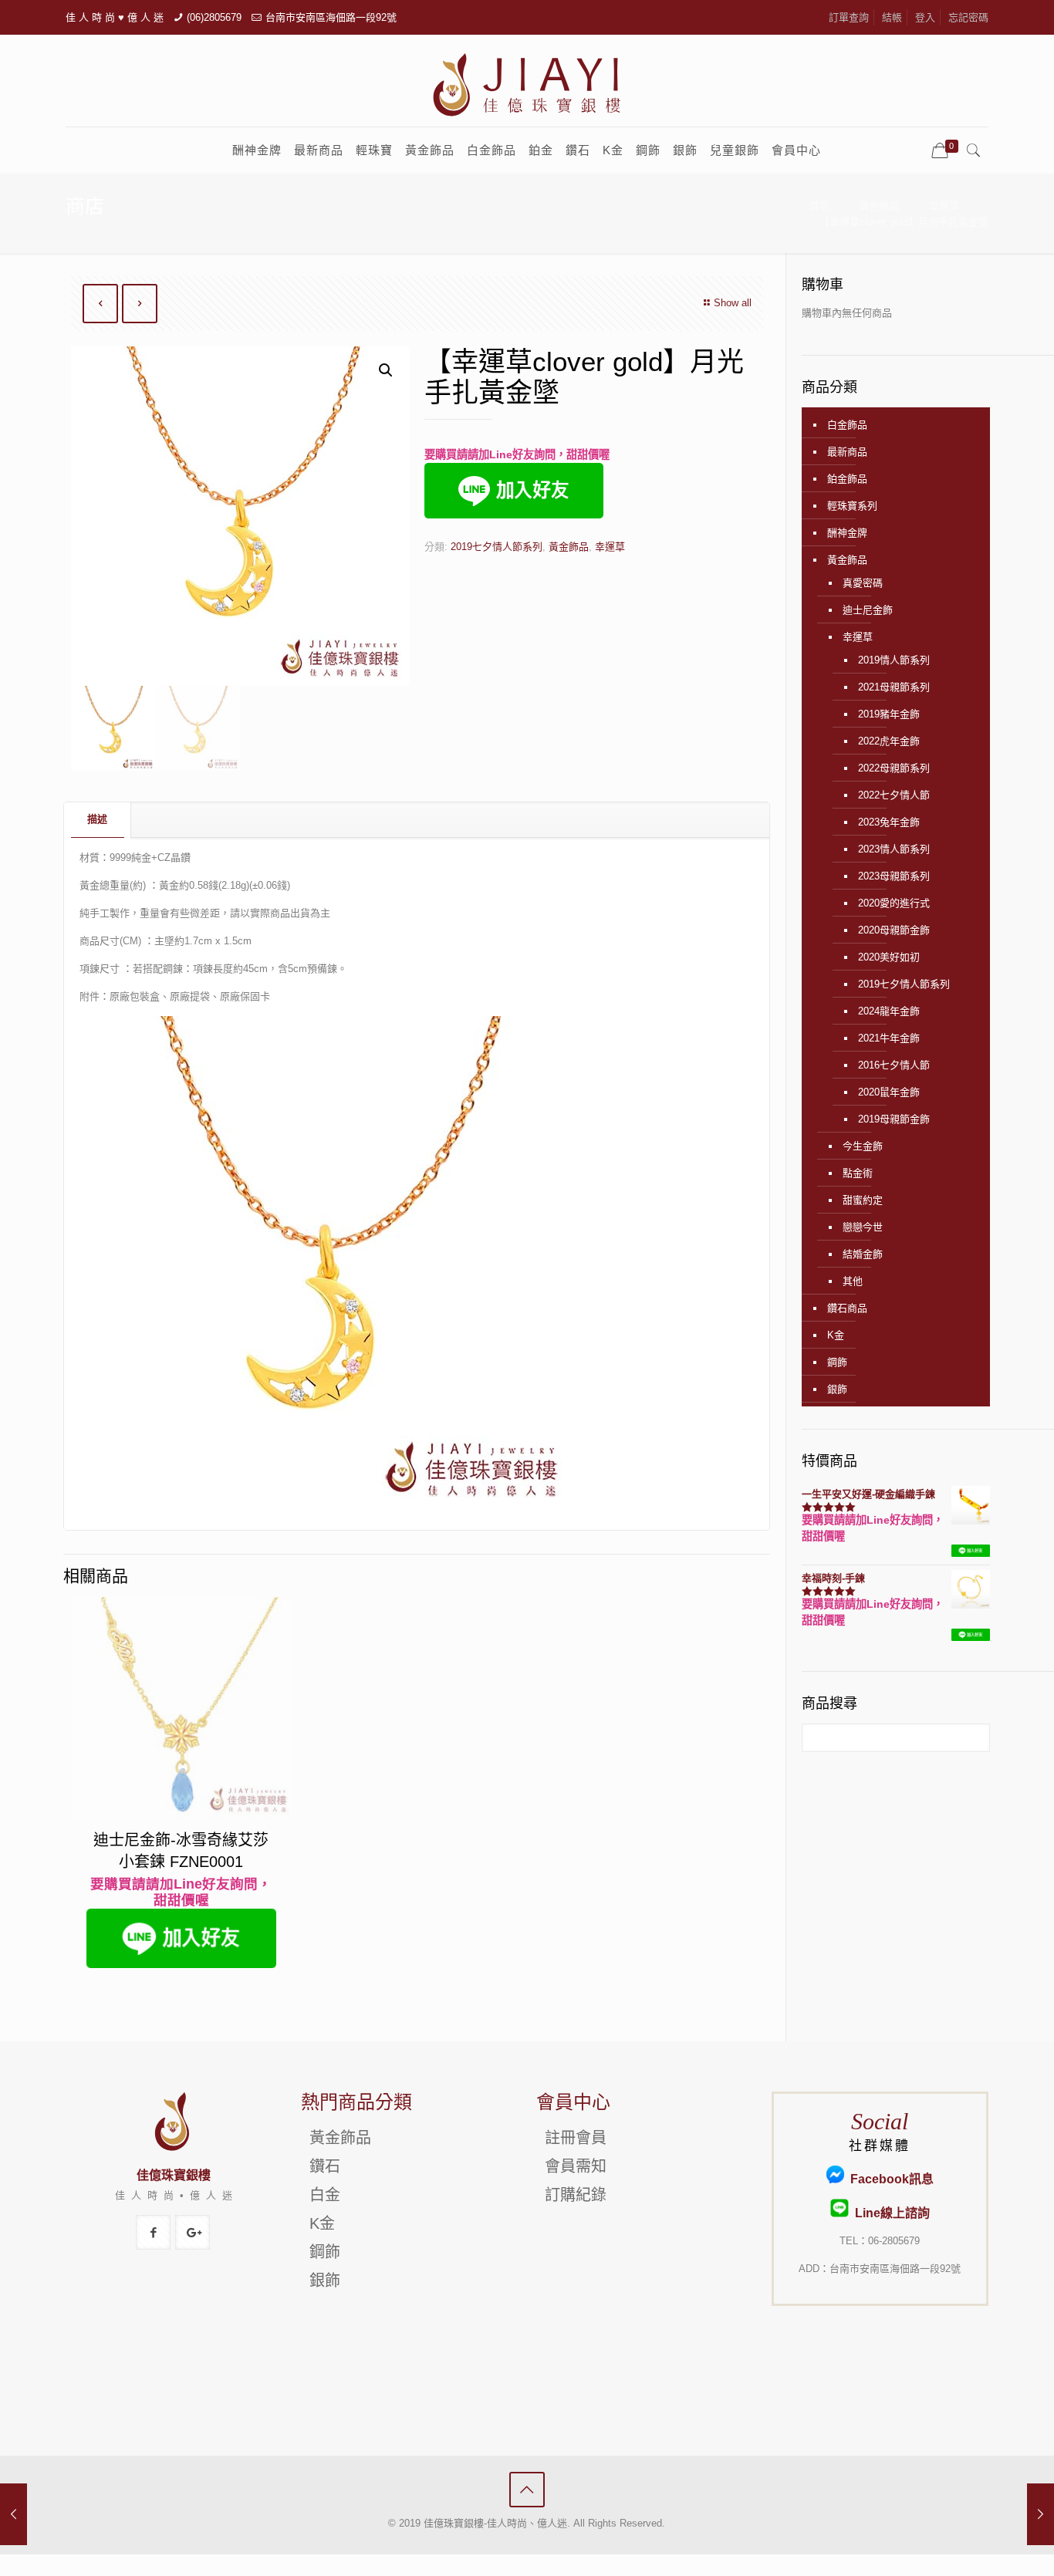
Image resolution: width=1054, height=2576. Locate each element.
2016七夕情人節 (894, 1065)
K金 (836, 1335)
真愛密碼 (863, 583)
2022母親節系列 (894, 768)
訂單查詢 (849, 17)
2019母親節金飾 (894, 1119)
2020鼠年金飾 (889, 1092)
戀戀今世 (863, 1227)
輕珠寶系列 (852, 506)
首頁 (819, 206)
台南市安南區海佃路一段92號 (331, 17)
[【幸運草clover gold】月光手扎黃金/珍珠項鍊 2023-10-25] (14, 2514)
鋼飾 (837, 1362)
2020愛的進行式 (894, 903)
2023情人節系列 (894, 849)
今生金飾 (863, 1146)
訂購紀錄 (576, 2195)
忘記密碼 (968, 17)
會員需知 (576, 2166)
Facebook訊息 (889, 2179)
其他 (853, 1281)
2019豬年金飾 (889, 714)
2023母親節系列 (894, 876)
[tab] (98, 820)
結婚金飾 (863, 1254)
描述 (97, 819)
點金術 (858, 1173)
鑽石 (325, 2166)
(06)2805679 (214, 17)
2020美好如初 (889, 957)
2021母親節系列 (894, 687)
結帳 (892, 17)
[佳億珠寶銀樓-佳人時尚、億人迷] (527, 84)
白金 (325, 2195)
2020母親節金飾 (894, 930)
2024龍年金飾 (889, 1011)
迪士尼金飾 (868, 610)
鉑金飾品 (847, 479)
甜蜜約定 (863, 1200)
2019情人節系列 (894, 660)
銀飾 (837, 1389)
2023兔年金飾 (889, 822)
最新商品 (847, 452)
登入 (925, 17)
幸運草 (944, 206)
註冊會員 (576, 2138)
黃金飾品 (879, 206)
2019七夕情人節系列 (497, 547)
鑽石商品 (847, 1308)
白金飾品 (847, 425)
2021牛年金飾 (889, 1038)
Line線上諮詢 (889, 2213)
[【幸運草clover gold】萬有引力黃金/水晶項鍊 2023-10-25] (1040, 2514)
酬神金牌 (847, 533)
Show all (733, 303)
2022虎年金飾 (889, 741)
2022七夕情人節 (894, 795)
